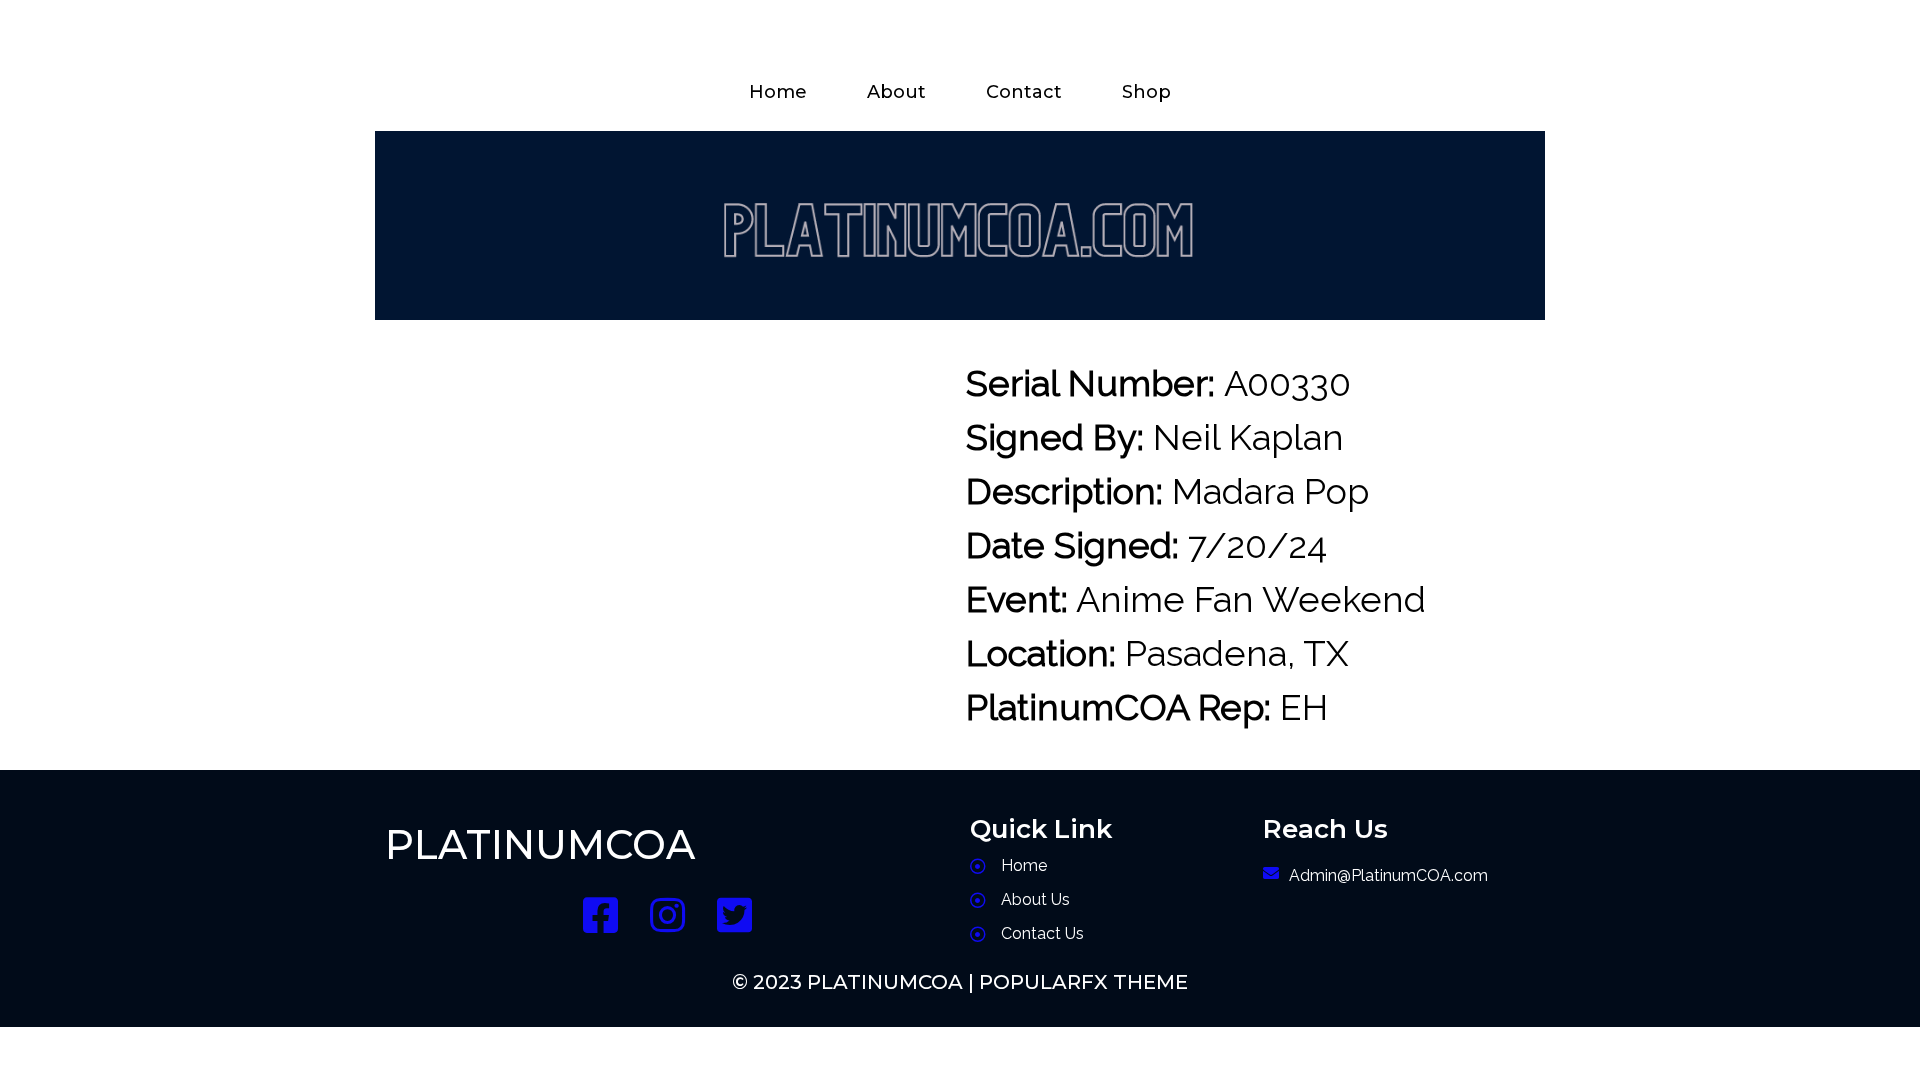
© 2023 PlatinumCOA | (855, 982)
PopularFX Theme (1083, 982)
